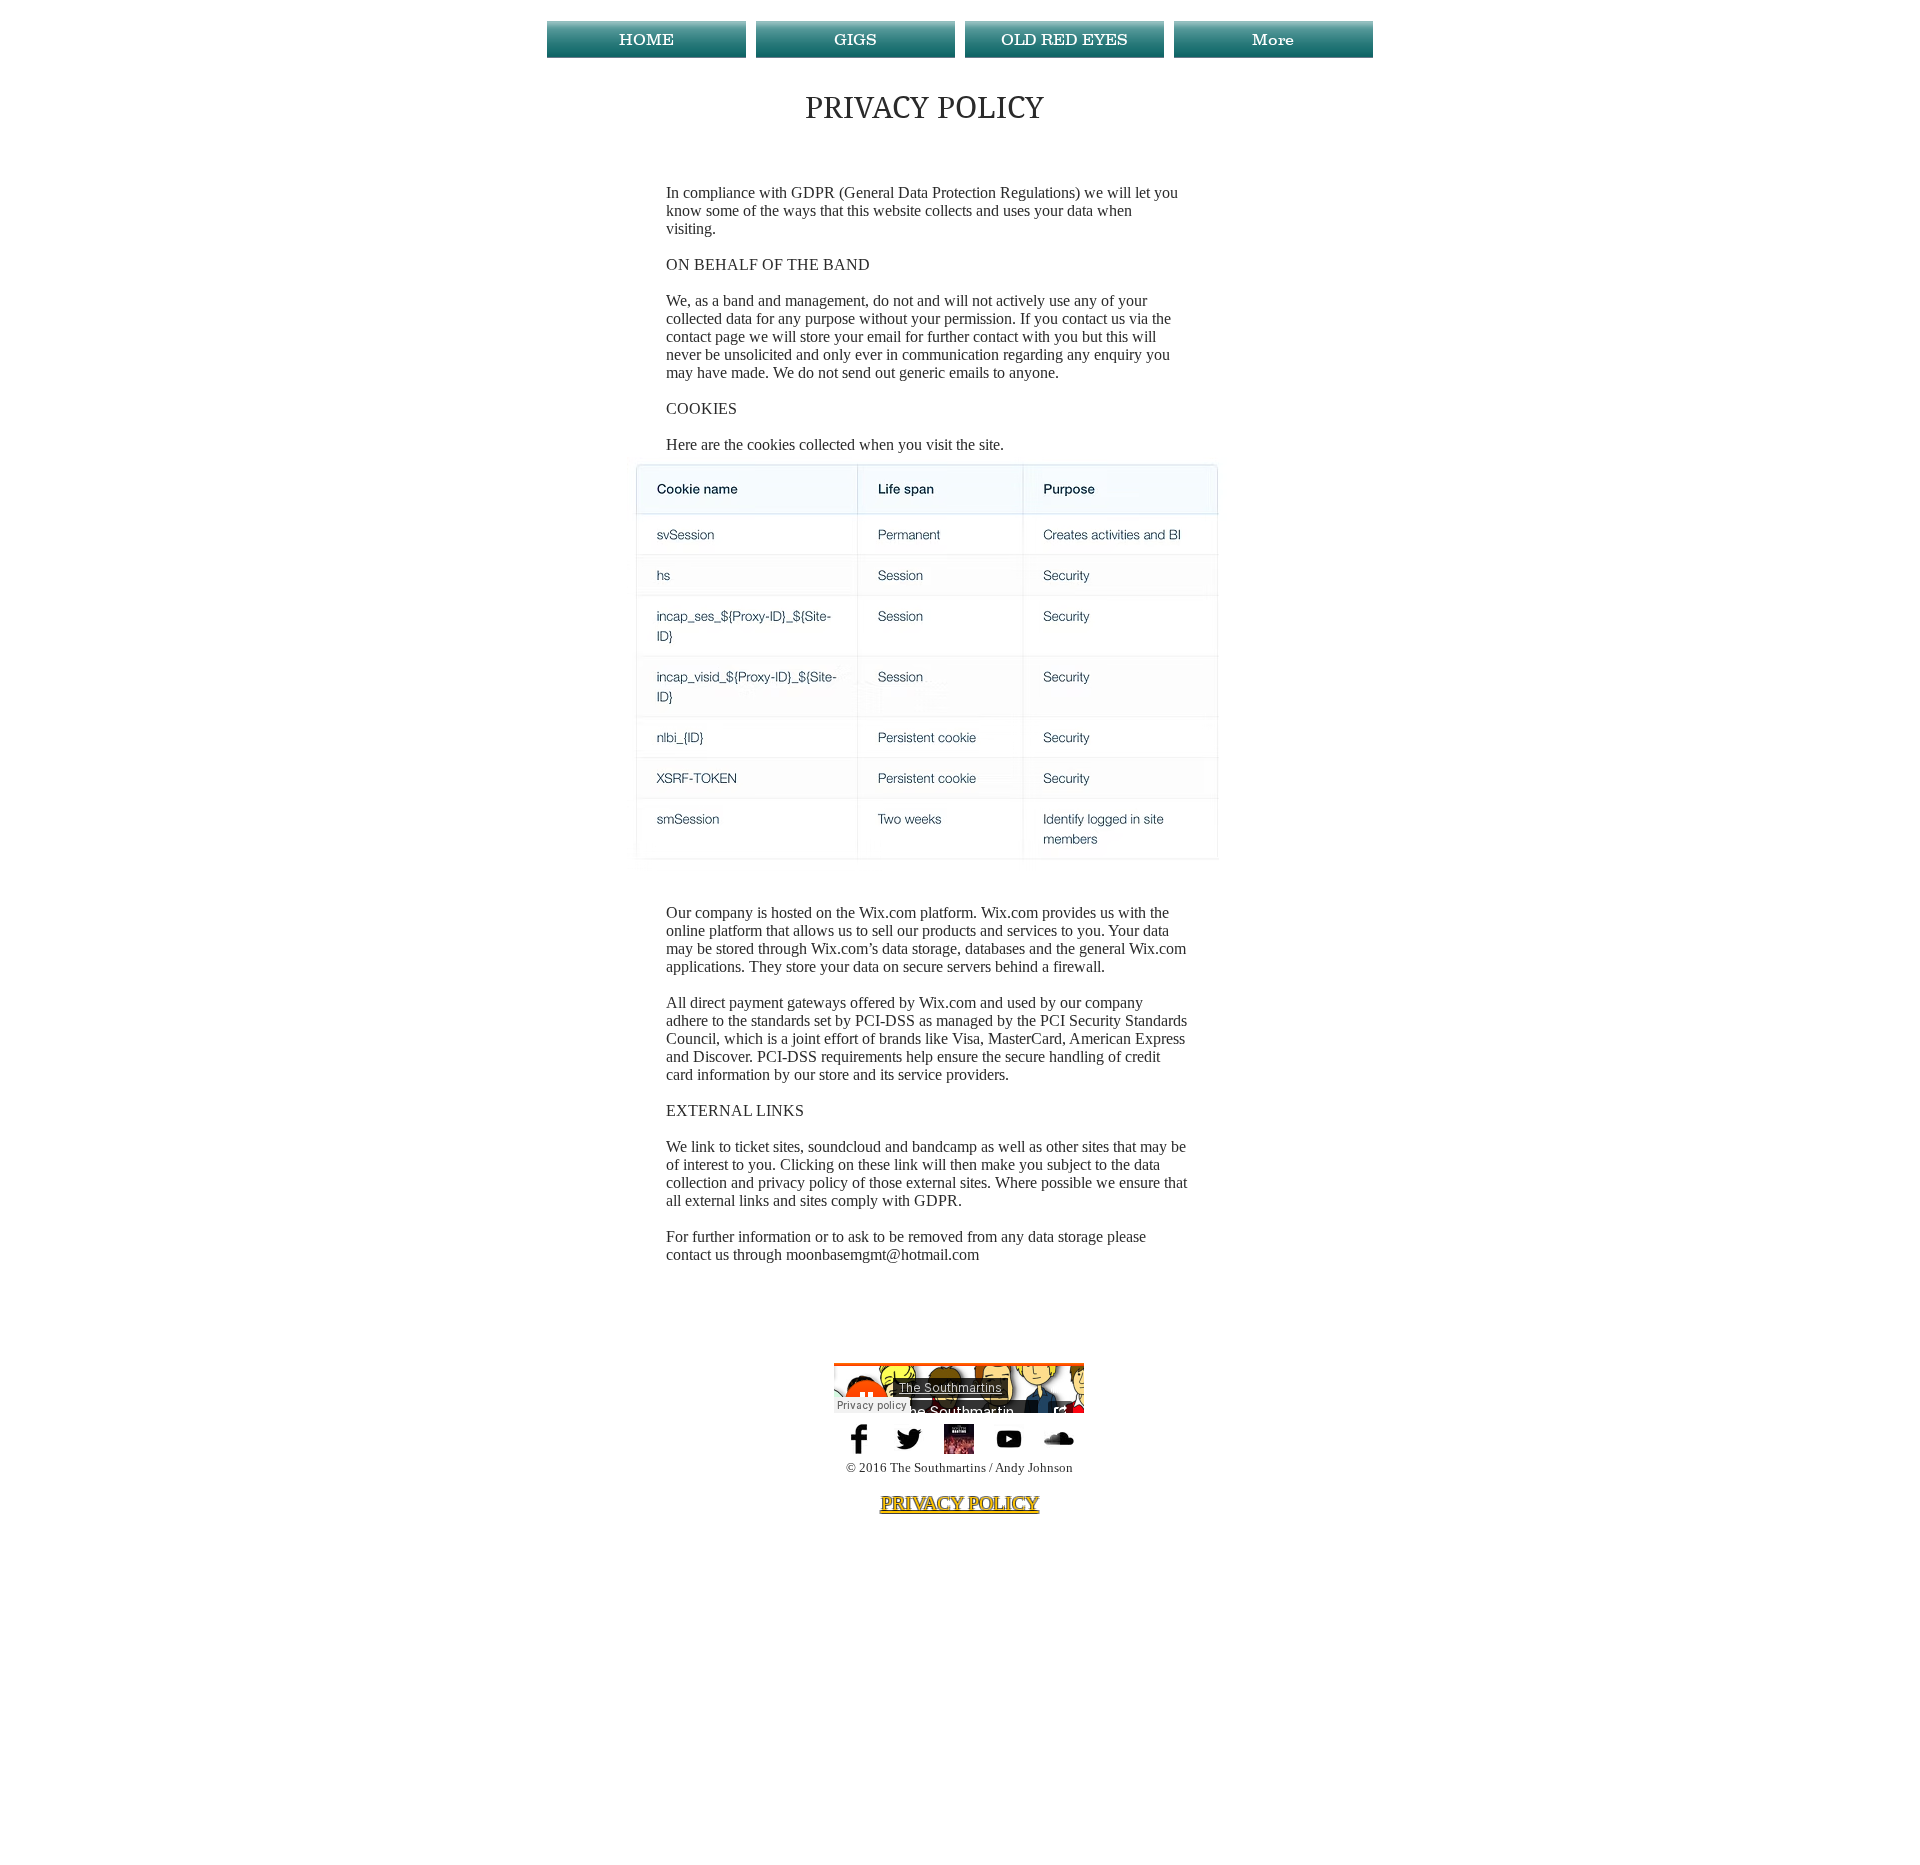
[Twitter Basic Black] (909, 1439)
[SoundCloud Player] (959, 1388)
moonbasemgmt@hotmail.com (882, 1254)
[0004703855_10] (959, 1439)
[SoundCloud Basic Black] (1059, 1439)
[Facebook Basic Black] (859, 1439)
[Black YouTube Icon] (1009, 1439)
